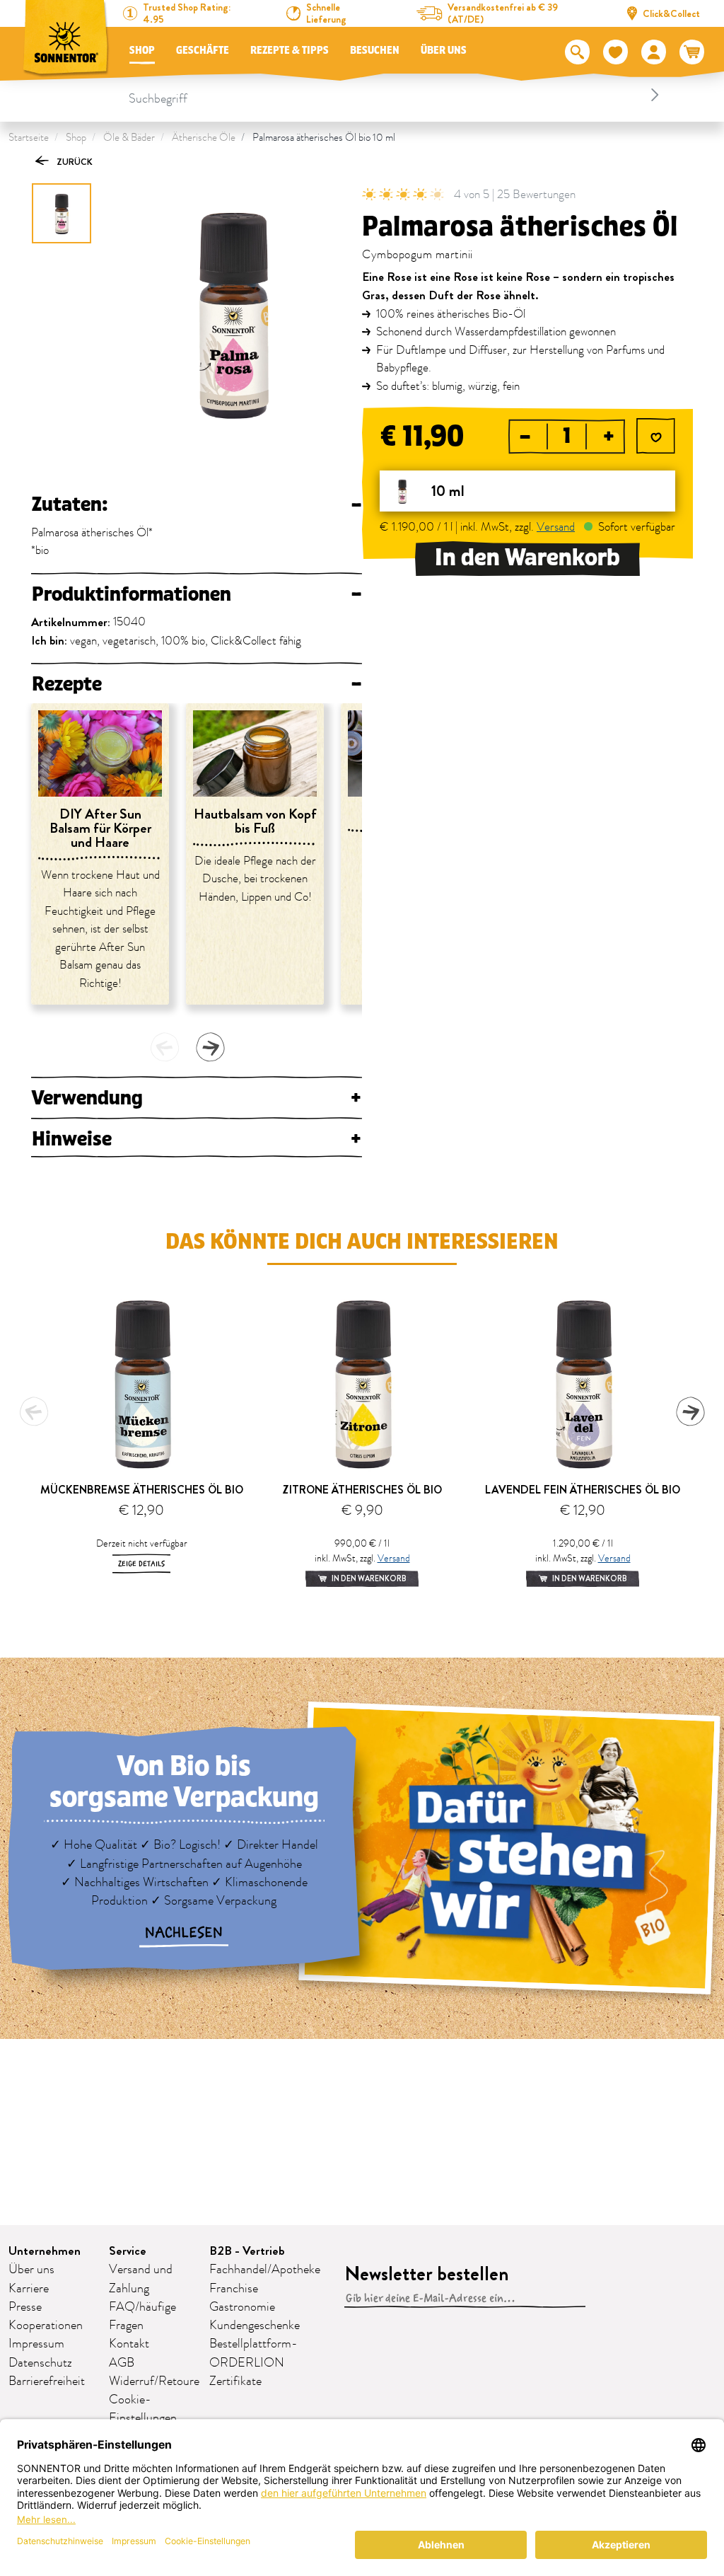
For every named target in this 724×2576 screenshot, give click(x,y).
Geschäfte (203, 51)
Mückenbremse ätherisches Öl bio (142, 1490)
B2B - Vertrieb (247, 2251)
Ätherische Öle (204, 138)
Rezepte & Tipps (290, 51)
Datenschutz (40, 2363)
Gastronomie (242, 2307)
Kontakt (129, 2344)
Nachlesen (184, 1933)
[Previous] (165, 1047)
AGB (122, 2363)
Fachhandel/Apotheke (265, 2270)
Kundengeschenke (255, 2326)
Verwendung (197, 1098)
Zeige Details (141, 1564)
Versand (556, 527)
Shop (142, 51)
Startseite (29, 138)
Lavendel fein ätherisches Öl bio (583, 1490)
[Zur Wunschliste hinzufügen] (656, 438)
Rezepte (197, 684)
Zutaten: (197, 504)
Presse (25, 2307)
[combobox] (396, 95)
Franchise (234, 2289)
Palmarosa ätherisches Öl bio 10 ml (324, 138)
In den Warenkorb (527, 558)
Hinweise (197, 1139)
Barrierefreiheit (47, 2381)
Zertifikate (235, 2381)
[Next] (210, 1047)
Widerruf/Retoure (154, 2381)
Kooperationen (46, 2326)
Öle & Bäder (129, 138)
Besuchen (375, 51)
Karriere (29, 2289)
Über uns (444, 51)
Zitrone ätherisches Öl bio (362, 1490)
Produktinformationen (197, 594)
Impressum (36, 2344)
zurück (74, 162)
